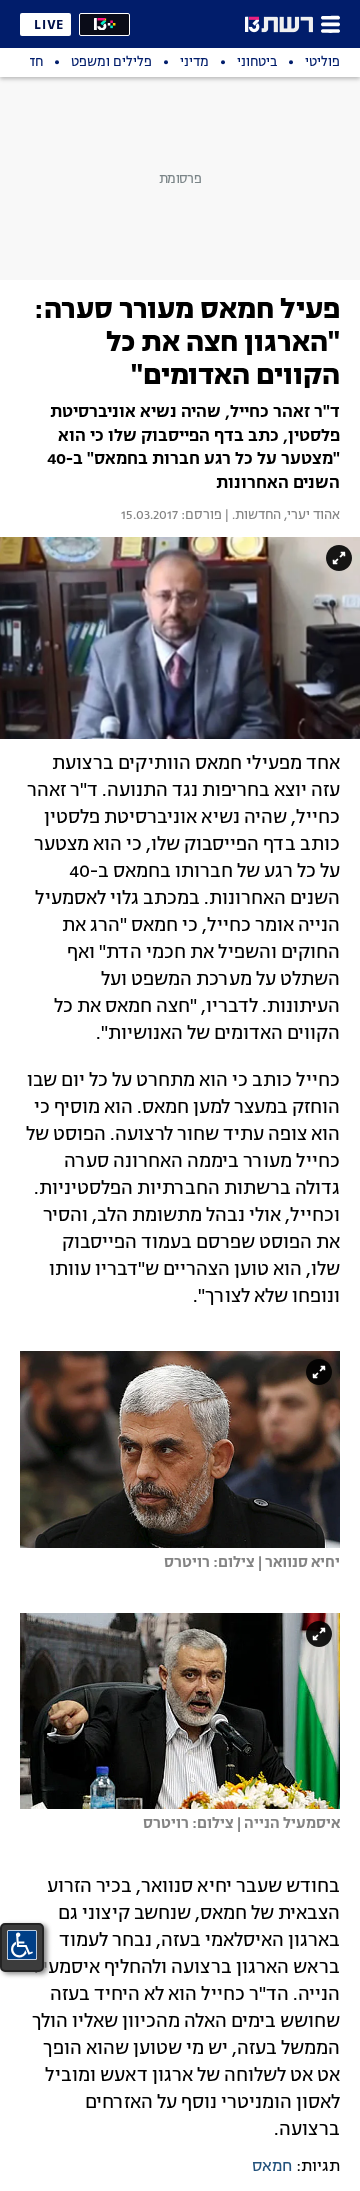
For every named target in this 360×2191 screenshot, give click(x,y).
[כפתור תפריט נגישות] (22, 1945)
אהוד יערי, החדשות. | (281, 516)
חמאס (272, 2167)
